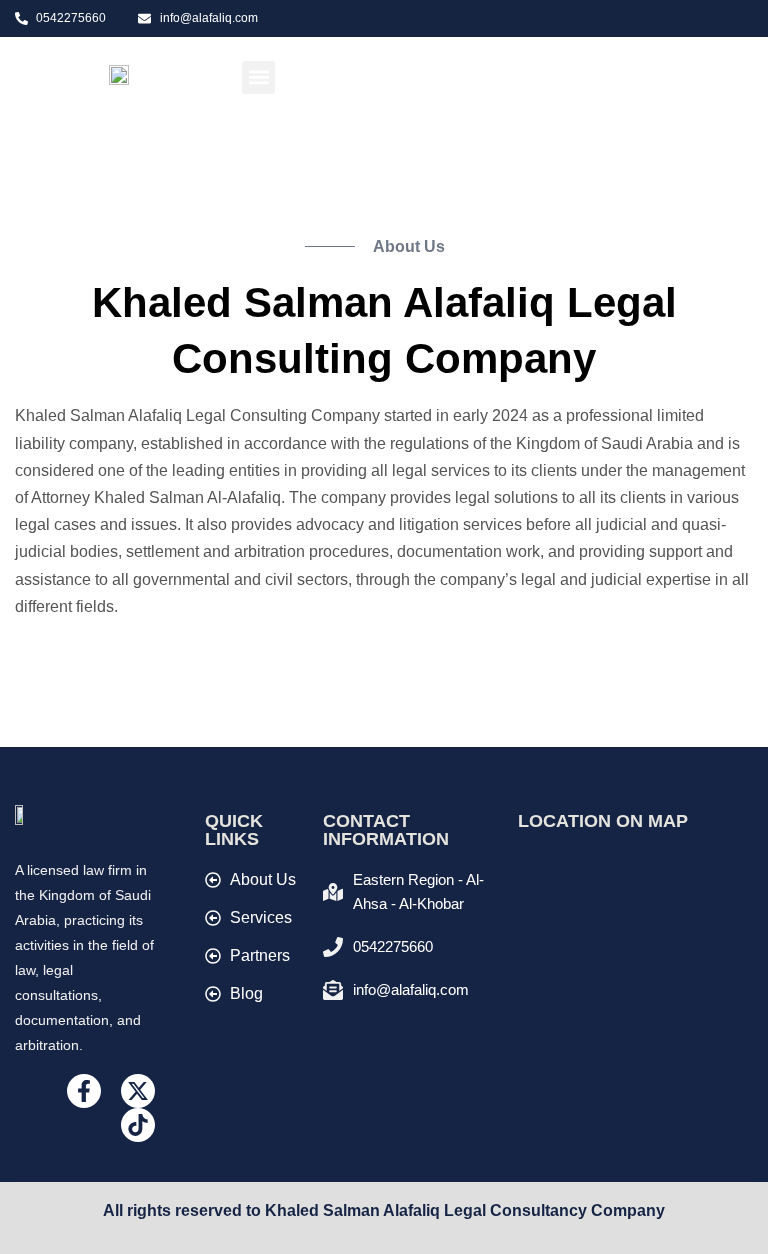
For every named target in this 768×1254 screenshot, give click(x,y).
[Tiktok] (138, 1125)
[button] (258, 77)
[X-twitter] (138, 1091)
